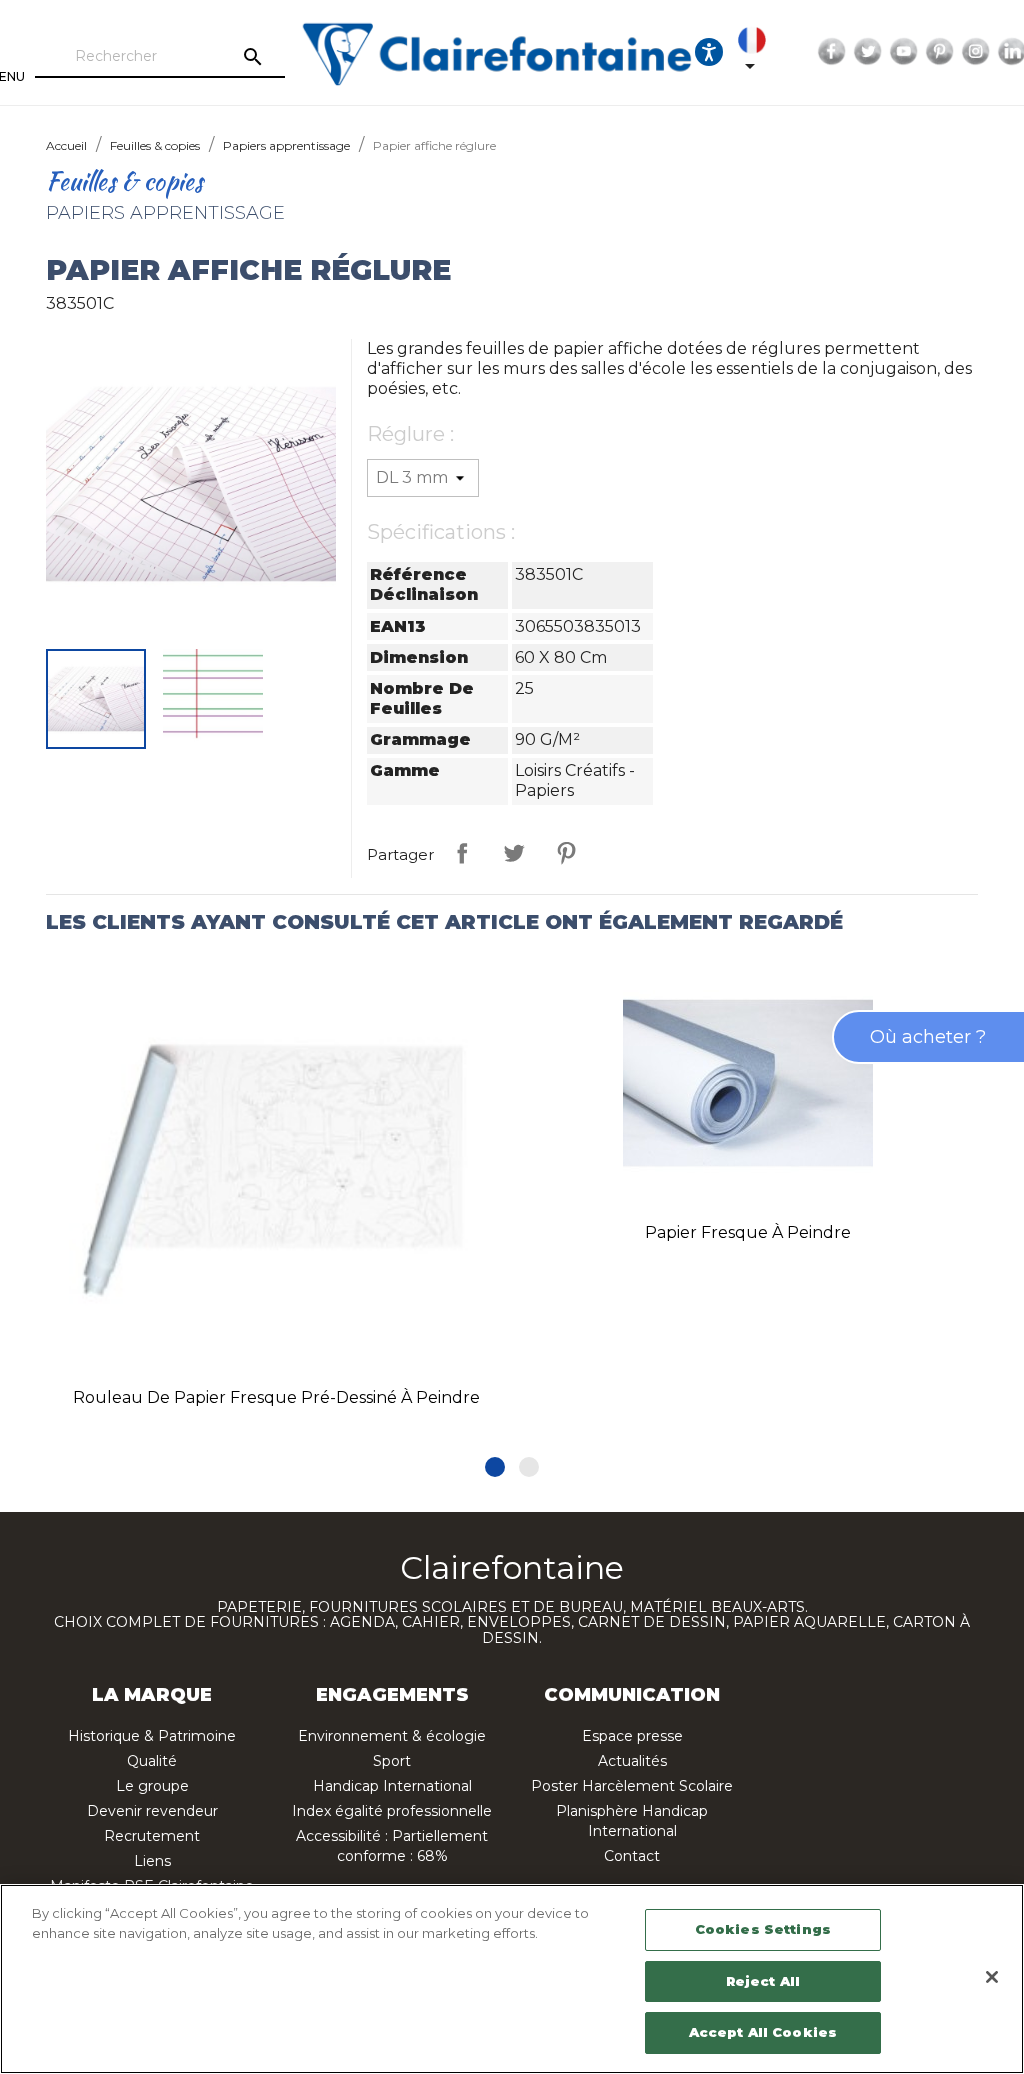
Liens (152, 1861)
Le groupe (152, 1786)
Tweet (514, 853)
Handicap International (392, 1786)
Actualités (632, 1761)
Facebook (832, 52)
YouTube (904, 52)
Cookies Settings (763, 1929)
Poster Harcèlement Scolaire (632, 1786)
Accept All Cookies (763, 2032)
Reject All (763, 1981)
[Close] (992, 1977)
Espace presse (632, 1736)
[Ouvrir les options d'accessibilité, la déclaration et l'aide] (709, 52)
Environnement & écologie (392, 1736)
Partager (462, 853)
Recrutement (152, 1836)
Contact (632, 1856)
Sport (392, 1761)
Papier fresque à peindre (748, 1232)
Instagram (976, 52)
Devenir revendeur (152, 1811)
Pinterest (940, 52)
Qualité (152, 1761)
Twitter (868, 52)
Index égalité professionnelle (392, 1811)
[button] (495, 1467)
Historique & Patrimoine (152, 1736)
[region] (512, 1979)
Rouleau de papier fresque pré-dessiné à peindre (276, 1397)
